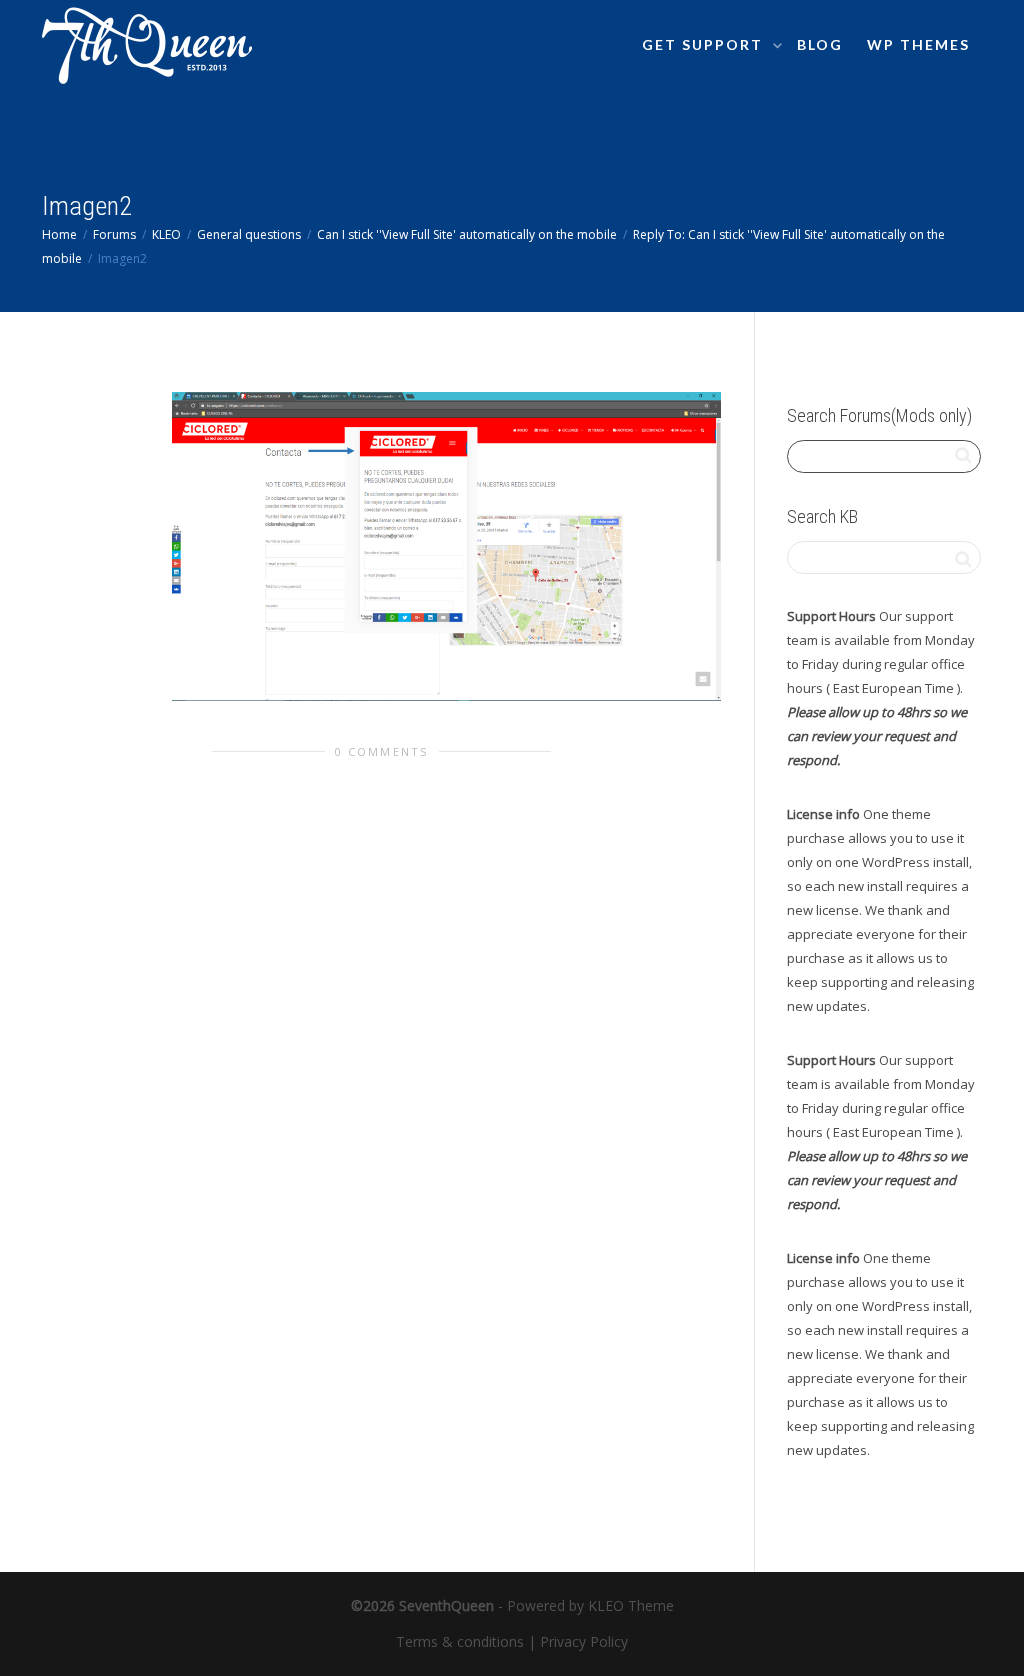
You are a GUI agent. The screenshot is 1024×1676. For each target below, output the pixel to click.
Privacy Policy (584, 1641)
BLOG (820, 44)
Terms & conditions (460, 1641)
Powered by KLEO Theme (590, 1605)
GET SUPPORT (705, 44)
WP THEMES (918, 44)
